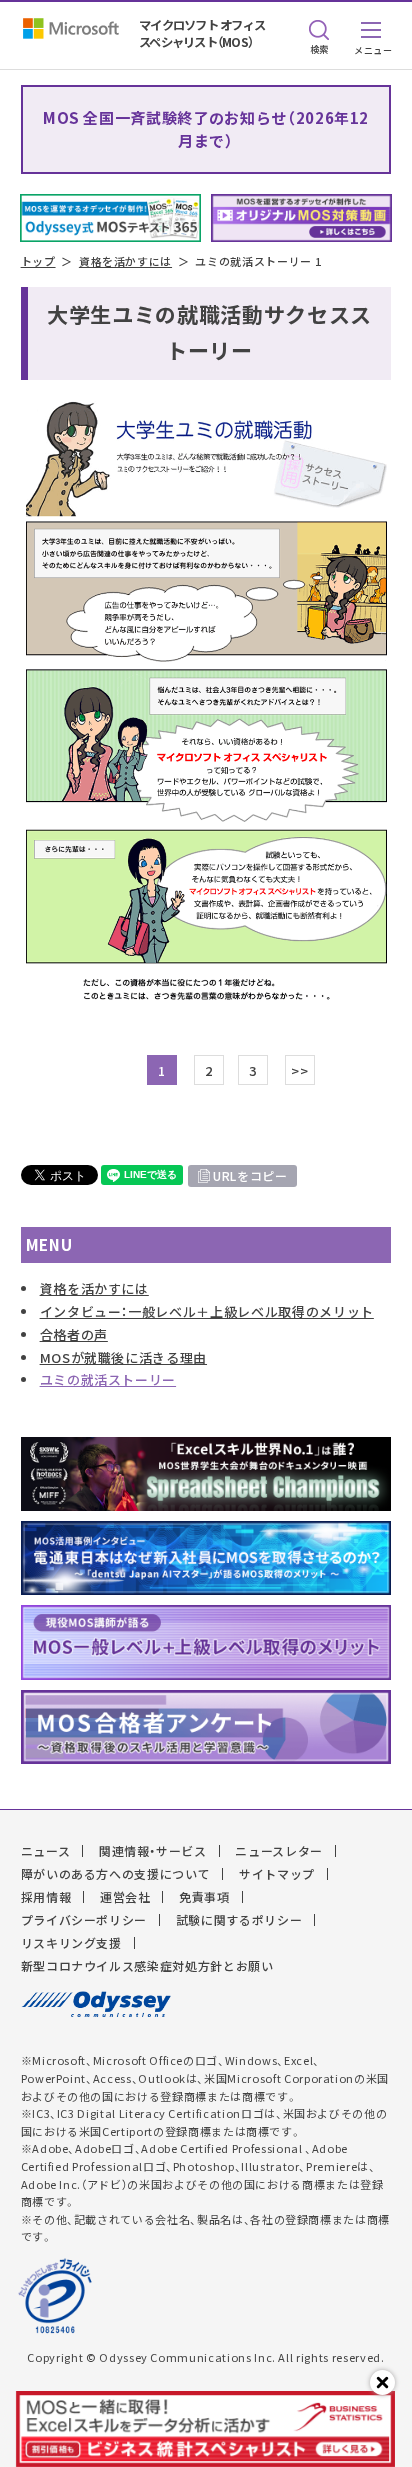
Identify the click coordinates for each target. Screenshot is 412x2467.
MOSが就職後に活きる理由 (123, 1357)
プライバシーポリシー (84, 1920)
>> (299, 1070)
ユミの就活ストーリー (108, 1379)
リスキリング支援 (71, 1943)
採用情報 (46, 1897)
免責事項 (204, 1897)
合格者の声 (74, 1334)
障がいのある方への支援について (116, 1874)
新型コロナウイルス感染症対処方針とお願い (147, 1966)
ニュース (46, 1851)
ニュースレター (279, 1851)
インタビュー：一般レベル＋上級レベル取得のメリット (207, 1311)
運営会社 (125, 1897)
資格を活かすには (125, 261)
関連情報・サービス (153, 1851)
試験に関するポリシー (239, 1920)
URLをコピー (250, 1176)
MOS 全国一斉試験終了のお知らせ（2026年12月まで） (206, 129)
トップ (38, 261)
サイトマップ (277, 1874)
